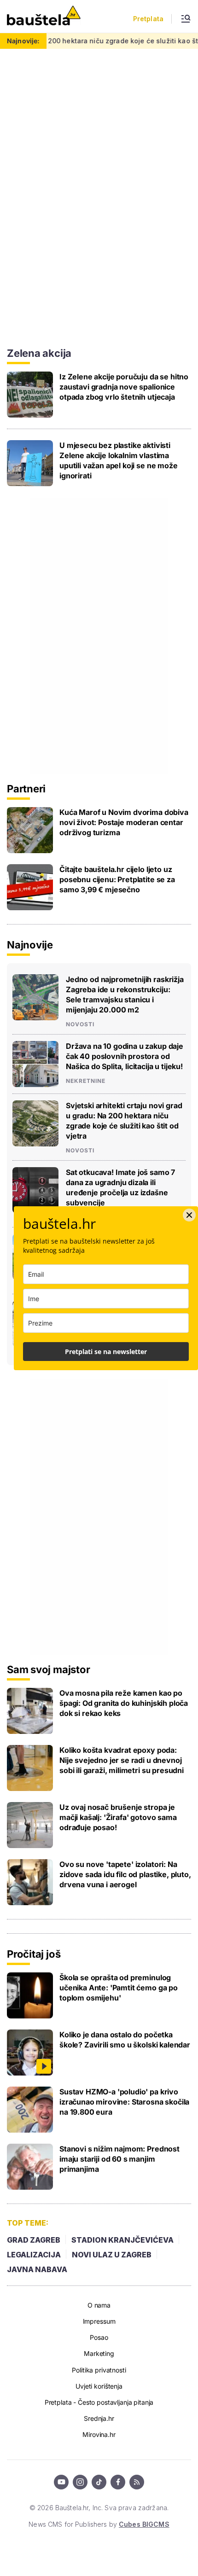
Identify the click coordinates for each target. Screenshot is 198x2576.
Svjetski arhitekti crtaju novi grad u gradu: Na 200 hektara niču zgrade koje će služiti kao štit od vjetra (124, 1121)
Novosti (80, 1024)
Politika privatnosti (99, 2370)
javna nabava (37, 2269)
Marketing (99, 2353)
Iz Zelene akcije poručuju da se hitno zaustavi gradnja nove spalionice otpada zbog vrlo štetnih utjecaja (124, 387)
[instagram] (80, 2482)
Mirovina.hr (99, 2434)
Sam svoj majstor (48, 1669)
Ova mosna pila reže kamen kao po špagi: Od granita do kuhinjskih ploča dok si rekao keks (124, 1703)
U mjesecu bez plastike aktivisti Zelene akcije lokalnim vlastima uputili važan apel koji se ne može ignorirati (119, 460)
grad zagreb (34, 2240)
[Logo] (44, 16)
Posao (99, 2337)
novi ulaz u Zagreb (112, 2255)
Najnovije (30, 945)
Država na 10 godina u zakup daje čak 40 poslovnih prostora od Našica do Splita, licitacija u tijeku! (125, 1056)
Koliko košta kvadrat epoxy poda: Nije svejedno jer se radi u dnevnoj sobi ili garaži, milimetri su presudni (122, 1760)
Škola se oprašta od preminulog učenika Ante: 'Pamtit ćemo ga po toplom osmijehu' (119, 1988)
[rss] (137, 2482)
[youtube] (61, 2482)
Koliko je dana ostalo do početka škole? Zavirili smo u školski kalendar (125, 2040)
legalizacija (34, 2255)
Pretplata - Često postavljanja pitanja (99, 2402)
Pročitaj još (34, 1954)
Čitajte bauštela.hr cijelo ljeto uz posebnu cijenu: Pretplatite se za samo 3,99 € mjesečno (117, 879)
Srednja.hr (99, 2418)
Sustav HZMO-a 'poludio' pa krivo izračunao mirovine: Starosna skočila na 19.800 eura (124, 2102)
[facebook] (118, 2482)
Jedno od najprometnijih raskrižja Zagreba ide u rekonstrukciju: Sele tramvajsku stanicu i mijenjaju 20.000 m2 (125, 994)
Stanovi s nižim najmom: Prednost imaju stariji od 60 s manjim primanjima (119, 2159)
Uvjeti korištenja (99, 2386)
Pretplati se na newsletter (106, 1352)
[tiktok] (99, 2482)
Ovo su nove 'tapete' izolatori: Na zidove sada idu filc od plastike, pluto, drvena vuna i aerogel (125, 1874)
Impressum (99, 2321)
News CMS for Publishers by (99, 2524)
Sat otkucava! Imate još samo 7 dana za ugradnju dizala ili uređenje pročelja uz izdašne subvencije (120, 1187)
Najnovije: (23, 41)
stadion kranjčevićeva (122, 2240)
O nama (99, 2305)
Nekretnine (86, 1081)
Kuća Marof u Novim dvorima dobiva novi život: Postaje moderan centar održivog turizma (124, 822)
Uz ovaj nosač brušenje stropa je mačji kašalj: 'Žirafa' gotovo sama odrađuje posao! (118, 1817)
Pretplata (148, 19)
